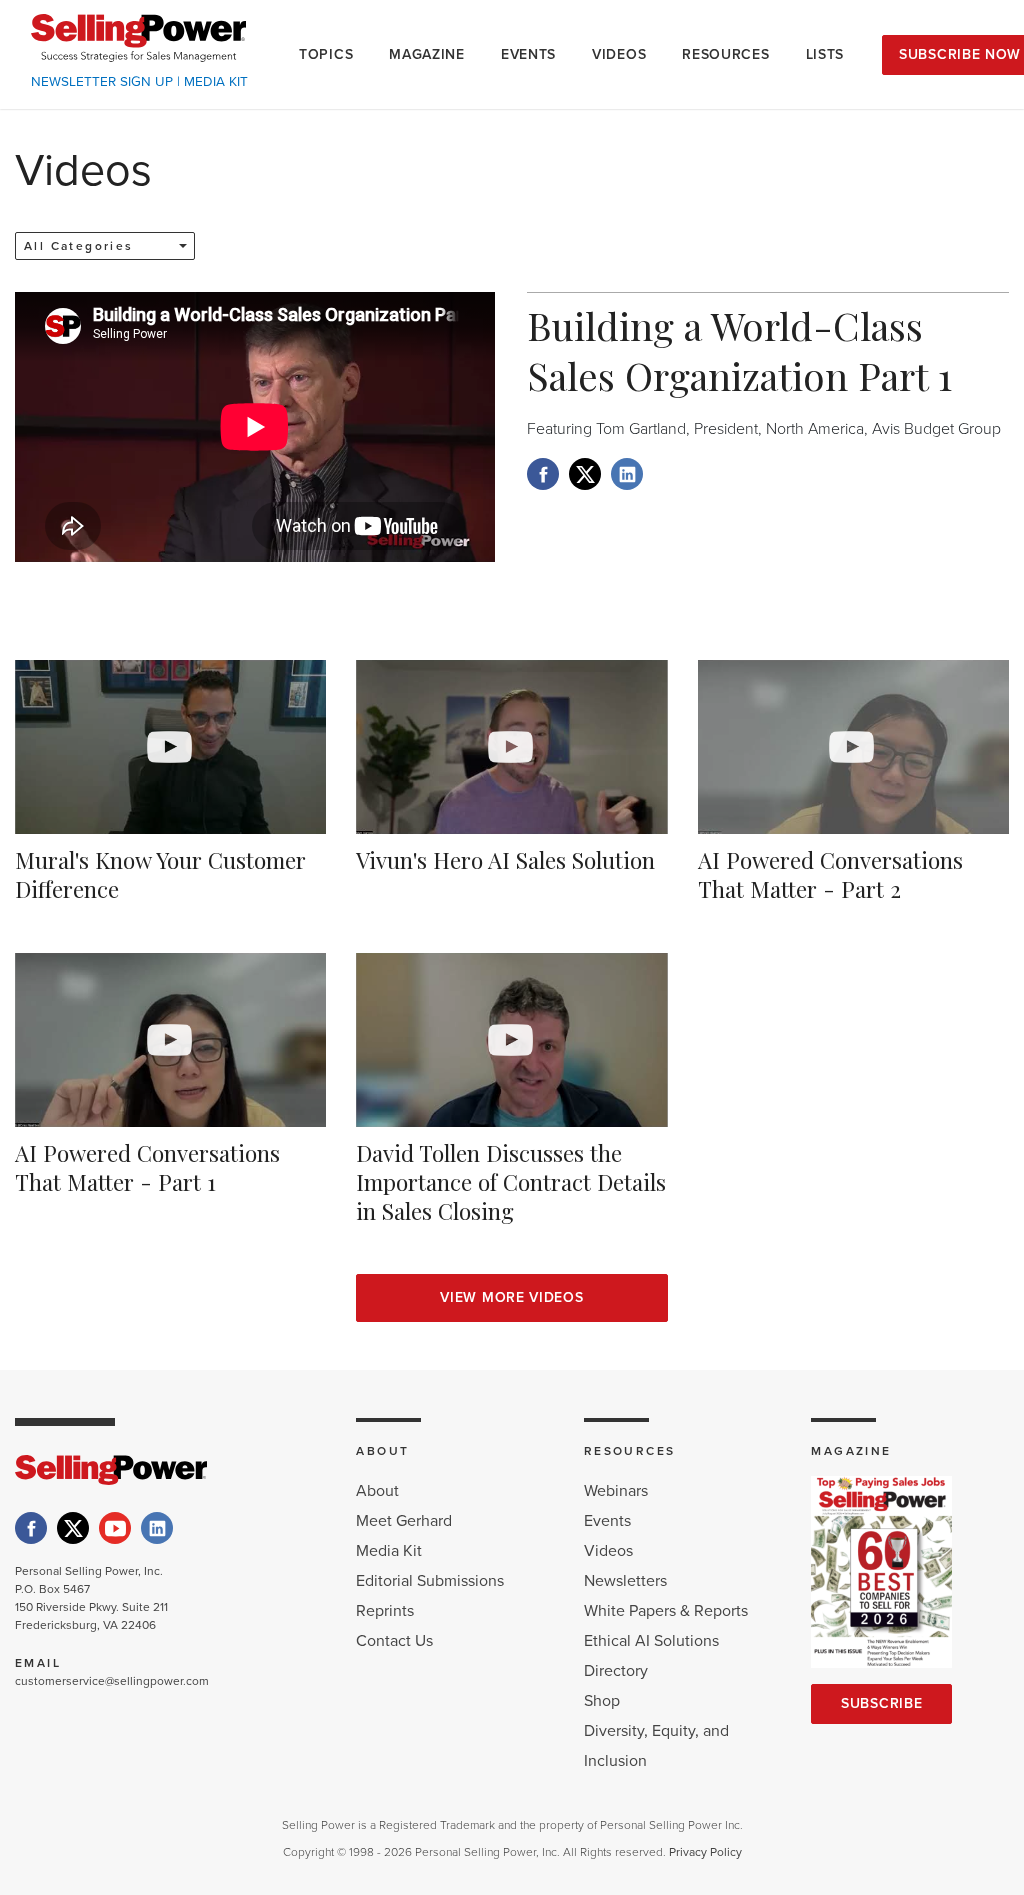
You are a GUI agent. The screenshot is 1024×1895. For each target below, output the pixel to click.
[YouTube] (115, 1528)
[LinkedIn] (157, 1528)
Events (607, 1521)
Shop (602, 1701)
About (377, 1491)
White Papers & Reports (666, 1611)
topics (326, 54)
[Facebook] (31, 1528)
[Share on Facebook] (543, 474)
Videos (608, 1551)
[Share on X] (585, 474)
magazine (427, 54)
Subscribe (881, 1703)
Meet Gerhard (404, 1521)
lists (825, 54)
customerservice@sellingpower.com (112, 1681)
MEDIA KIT (216, 82)
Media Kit (389, 1551)
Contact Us (394, 1641)
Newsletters (625, 1581)
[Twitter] (73, 1528)
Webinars (616, 1491)
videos (619, 54)
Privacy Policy (705, 1852)
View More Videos (511, 1297)
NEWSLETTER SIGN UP (102, 82)
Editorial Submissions (430, 1581)
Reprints (385, 1611)
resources (725, 54)
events (528, 54)
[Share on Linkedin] (627, 474)
